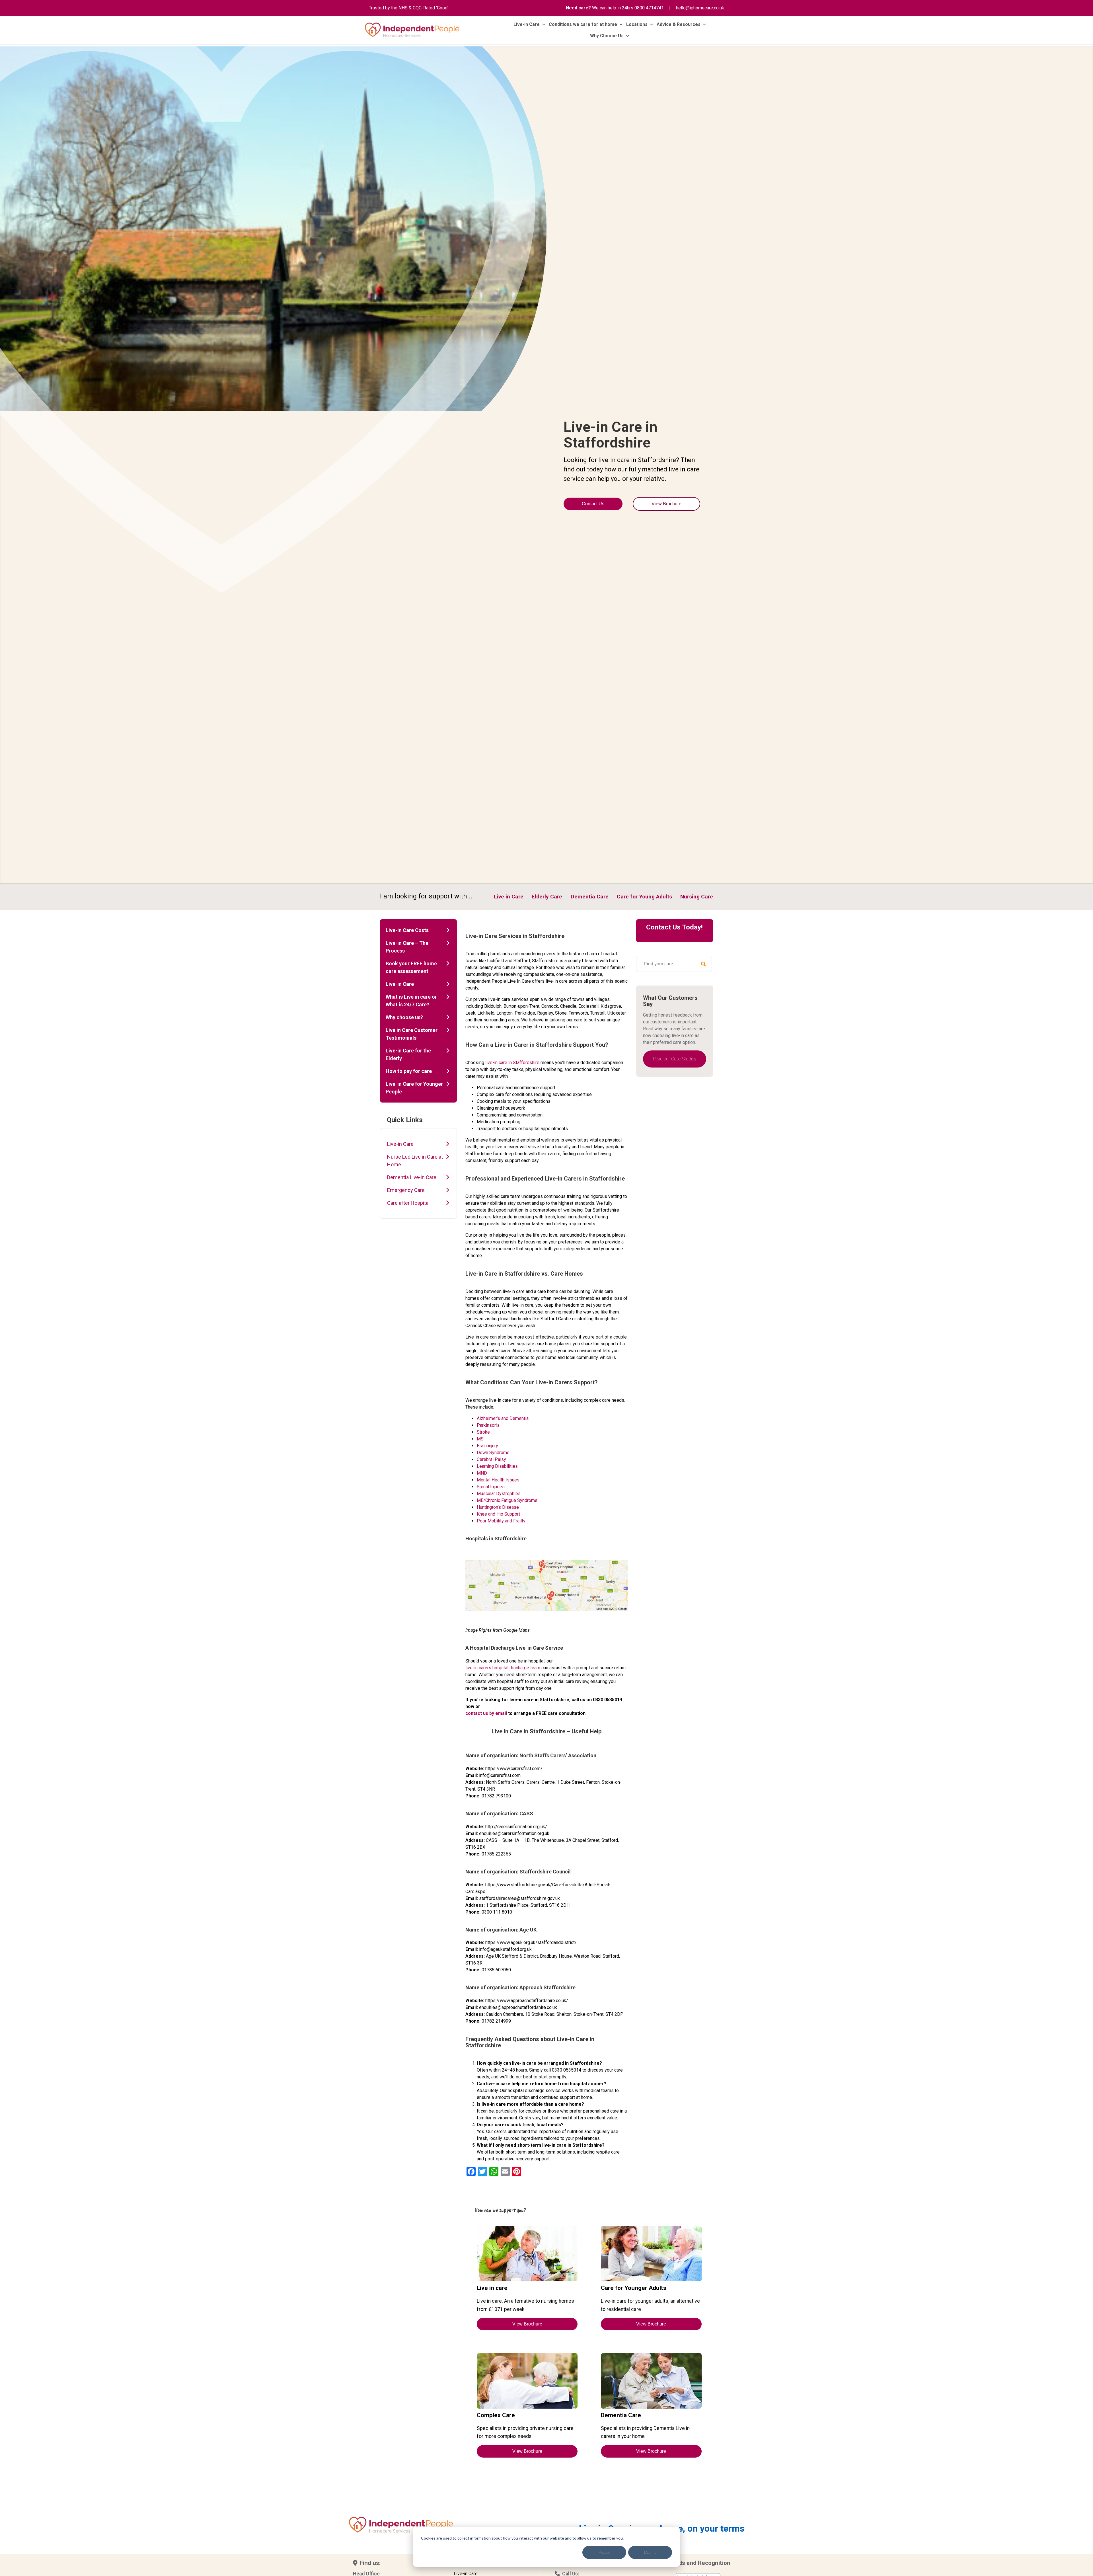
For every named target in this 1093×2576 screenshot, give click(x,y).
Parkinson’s (488, 1425)
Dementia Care (590, 897)
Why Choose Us (607, 36)
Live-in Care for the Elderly (408, 1054)
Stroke (483, 1432)
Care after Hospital (408, 1203)
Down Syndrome (493, 1453)
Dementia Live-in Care (412, 1177)
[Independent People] (412, 30)
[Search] (703, 964)
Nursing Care (697, 897)
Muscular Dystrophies (499, 1494)
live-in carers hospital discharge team (503, 1668)
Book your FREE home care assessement (411, 967)
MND (482, 1473)
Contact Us (593, 504)
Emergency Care (406, 1190)
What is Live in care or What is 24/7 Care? (411, 1001)
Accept (604, 2552)
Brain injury (487, 1446)
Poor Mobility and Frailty (501, 1521)
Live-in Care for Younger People (414, 1088)
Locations (637, 24)
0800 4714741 (649, 8)
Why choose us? (404, 1017)
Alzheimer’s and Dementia (503, 1418)
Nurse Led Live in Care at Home (415, 1161)
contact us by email (486, 1713)
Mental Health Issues (498, 1480)
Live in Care (509, 897)
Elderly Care (547, 897)
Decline (650, 2552)
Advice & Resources (679, 24)
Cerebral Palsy (491, 1459)
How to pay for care (409, 1071)
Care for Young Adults (644, 897)
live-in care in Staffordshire (512, 1063)
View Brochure (666, 504)
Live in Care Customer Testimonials (412, 1034)
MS (480, 1439)
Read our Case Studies (675, 1059)
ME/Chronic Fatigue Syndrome (507, 1500)
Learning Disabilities (497, 1466)
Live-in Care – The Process (407, 947)
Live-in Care (527, 24)
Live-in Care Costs (407, 930)
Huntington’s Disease (498, 1507)
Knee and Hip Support (498, 1514)
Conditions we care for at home (583, 24)
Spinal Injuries (491, 1487)
